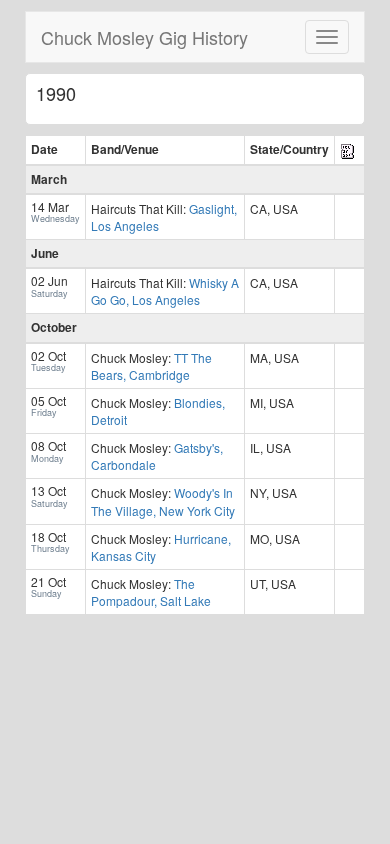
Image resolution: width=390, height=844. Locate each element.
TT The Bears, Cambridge (151, 366)
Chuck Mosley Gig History (144, 37)
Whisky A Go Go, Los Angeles (165, 291)
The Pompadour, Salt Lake (151, 592)
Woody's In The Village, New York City (163, 501)
